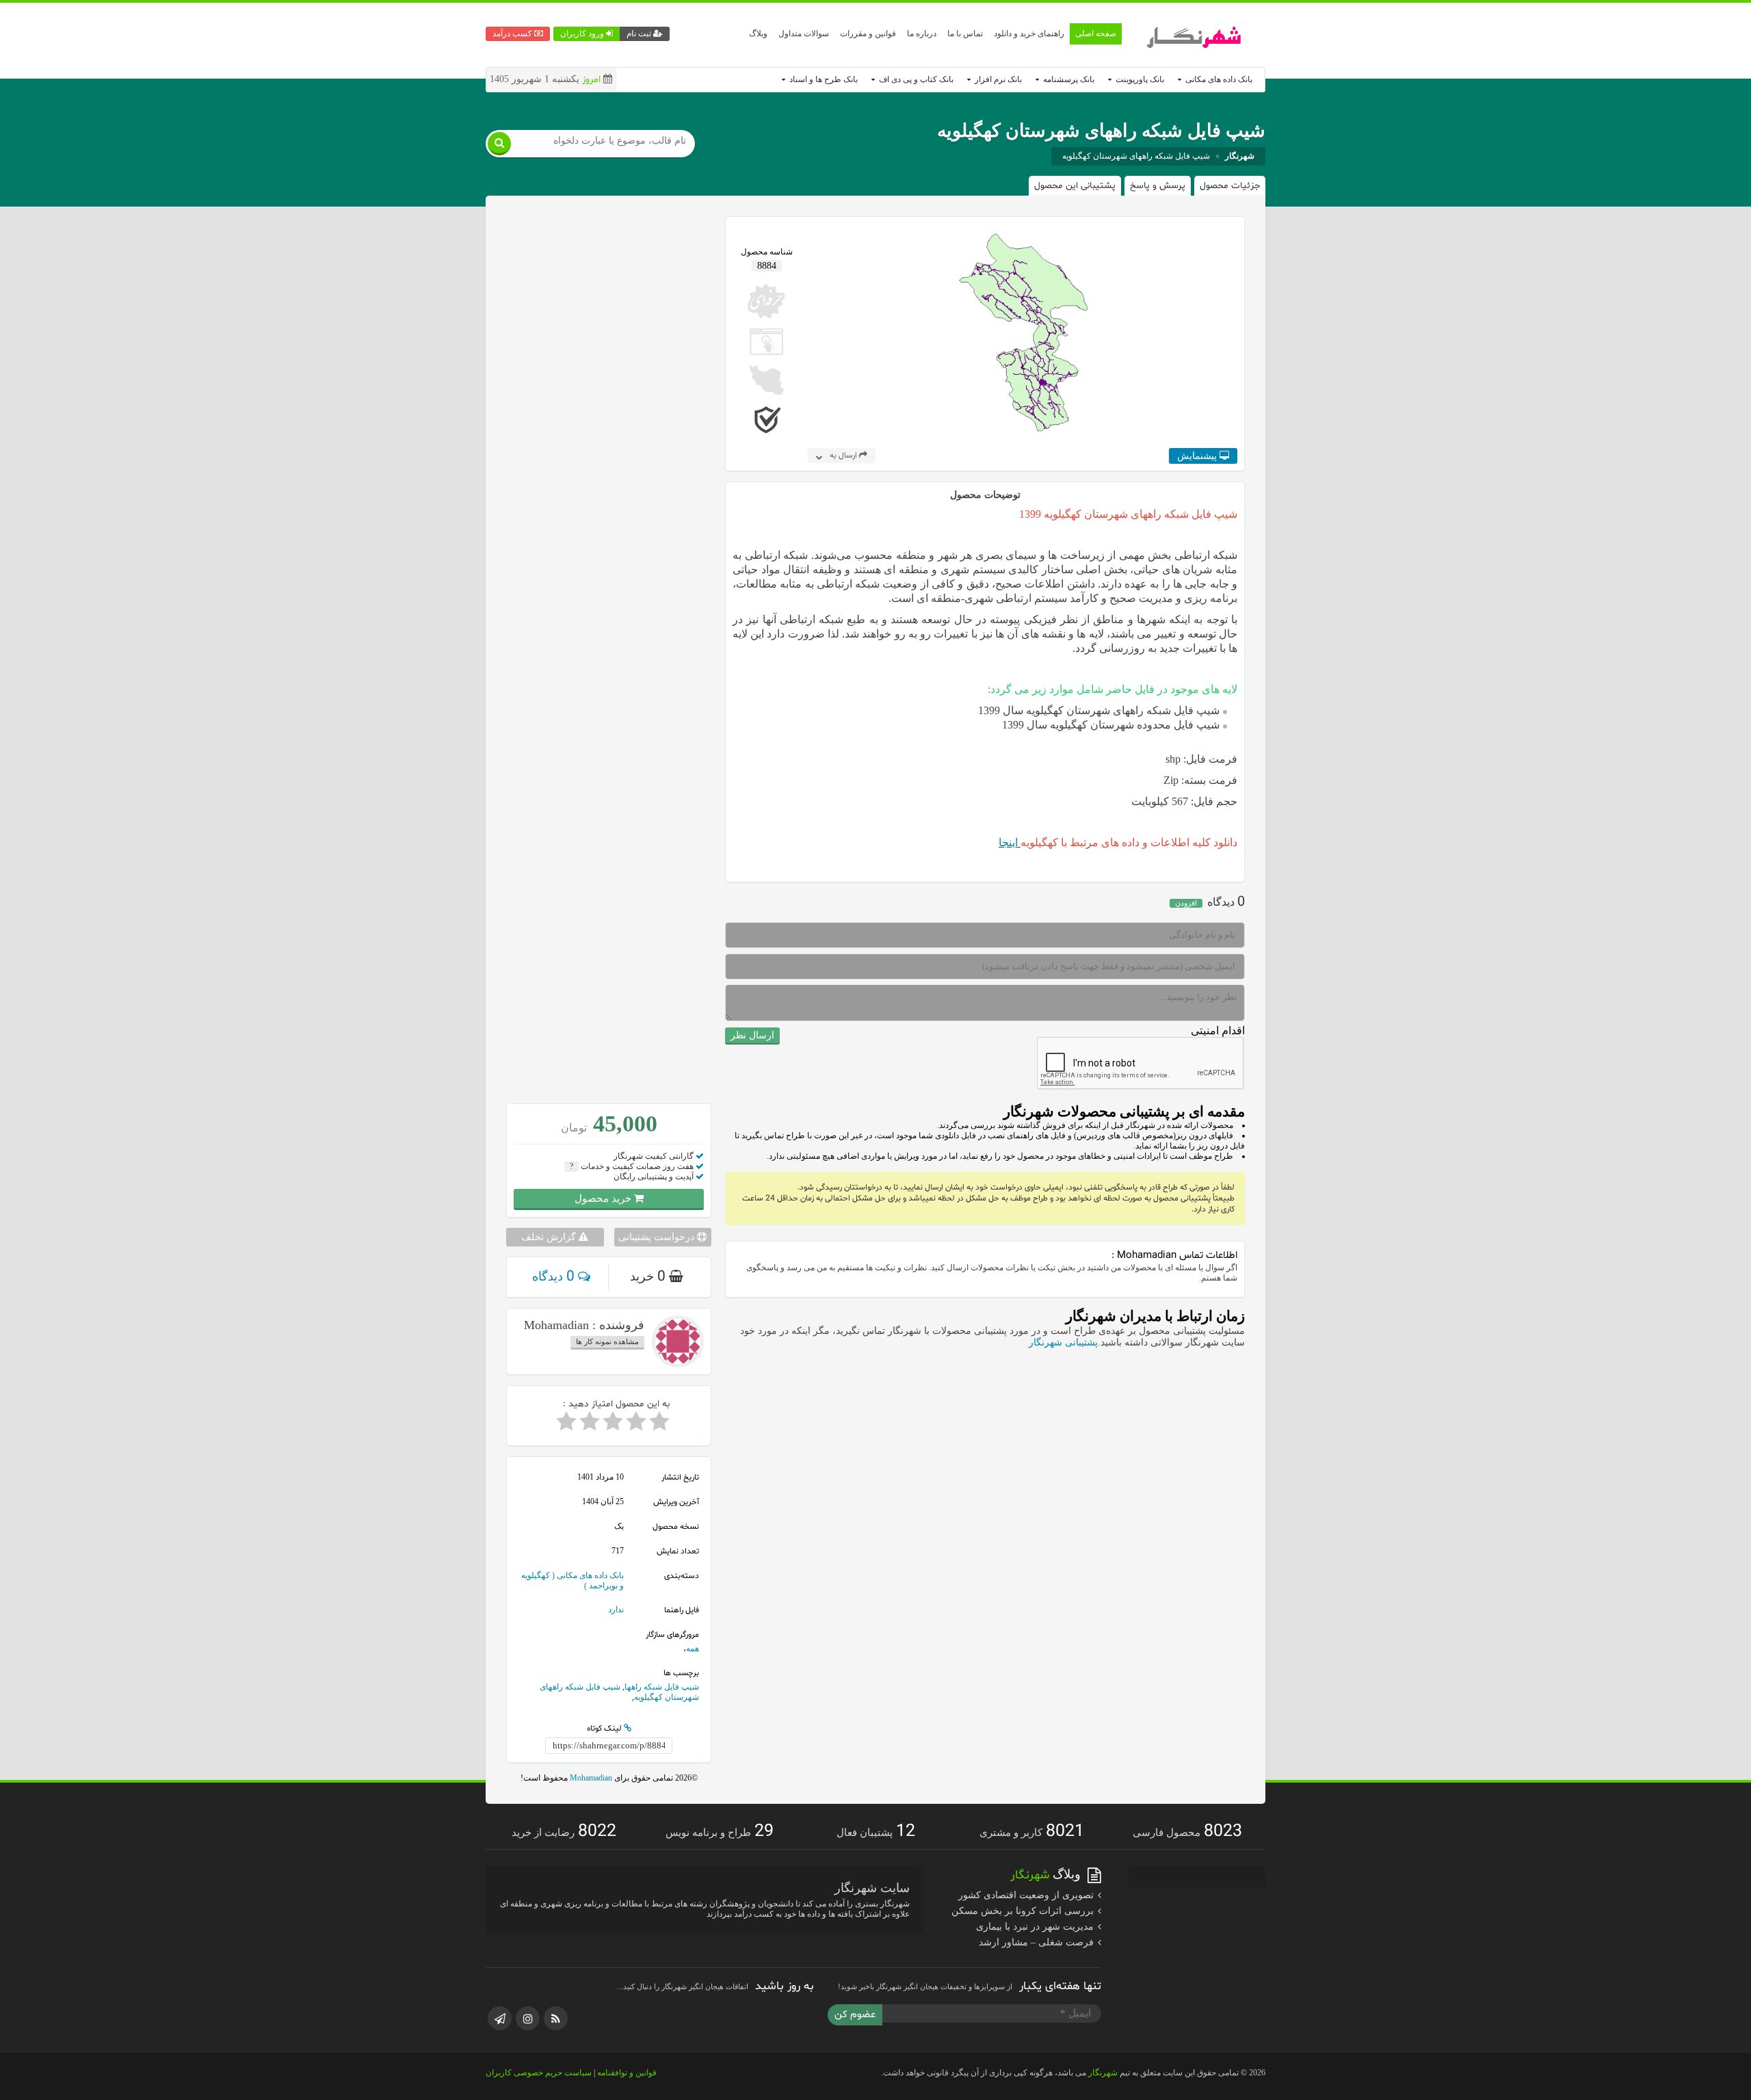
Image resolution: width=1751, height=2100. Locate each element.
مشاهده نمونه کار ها (607, 1341)
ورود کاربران (583, 34)
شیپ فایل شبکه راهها (662, 1687)
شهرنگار (1103, 2073)
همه (693, 1649)
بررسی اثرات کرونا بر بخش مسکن (1024, 1911)
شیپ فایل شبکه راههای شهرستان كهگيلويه (1136, 156)
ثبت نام (640, 34)
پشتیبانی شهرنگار (1063, 1342)
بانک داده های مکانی (1218, 79)
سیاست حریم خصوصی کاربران (539, 2073)
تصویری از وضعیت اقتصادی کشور (1027, 1895)
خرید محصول (604, 1198)
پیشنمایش (1198, 456)
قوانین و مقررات (868, 34)
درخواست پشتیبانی (658, 1237)
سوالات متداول (804, 34)
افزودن (1186, 903)
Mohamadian (590, 1778)
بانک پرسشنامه (1068, 79)
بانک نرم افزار (997, 79)
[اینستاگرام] (528, 2018)
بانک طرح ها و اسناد (822, 79)
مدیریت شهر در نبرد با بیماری (1036, 1927)
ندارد (616, 1610)
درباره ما (922, 34)
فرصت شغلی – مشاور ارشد (1038, 1942)
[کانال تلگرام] (500, 2018)
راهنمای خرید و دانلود (1029, 34)
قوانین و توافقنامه (627, 2073)
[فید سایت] (556, 2018)
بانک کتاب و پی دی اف (915, 79)
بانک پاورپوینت (1139, 79)
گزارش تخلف (550, 1237)
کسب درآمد (513, 34)
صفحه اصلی (1096, 34)
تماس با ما (965, 34)
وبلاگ (758, 34)
